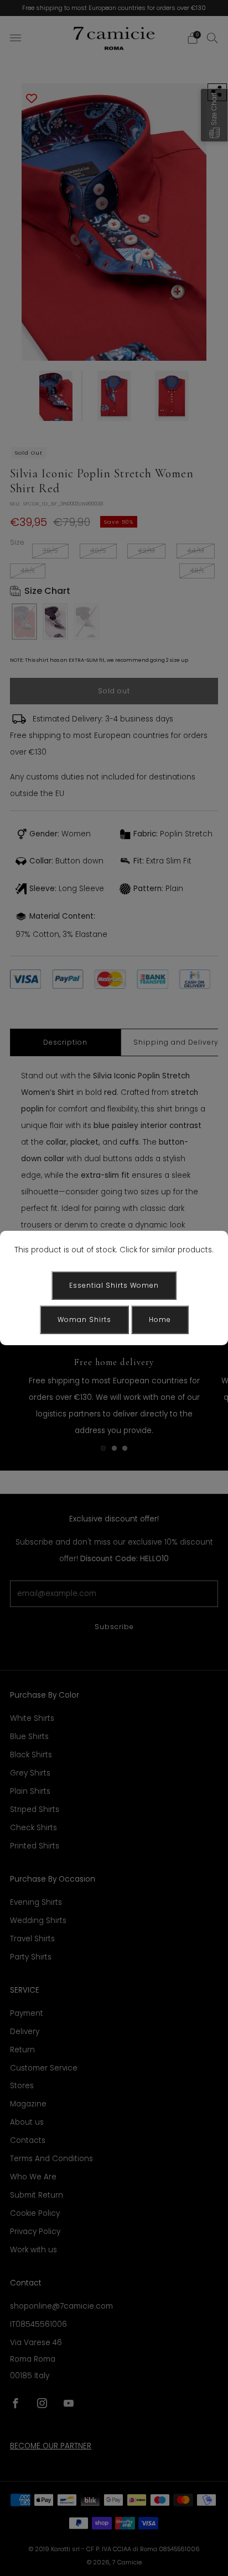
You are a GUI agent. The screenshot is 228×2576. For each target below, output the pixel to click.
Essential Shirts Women (114, 1285)
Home (160, 1319)
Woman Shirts (84, 1319)
